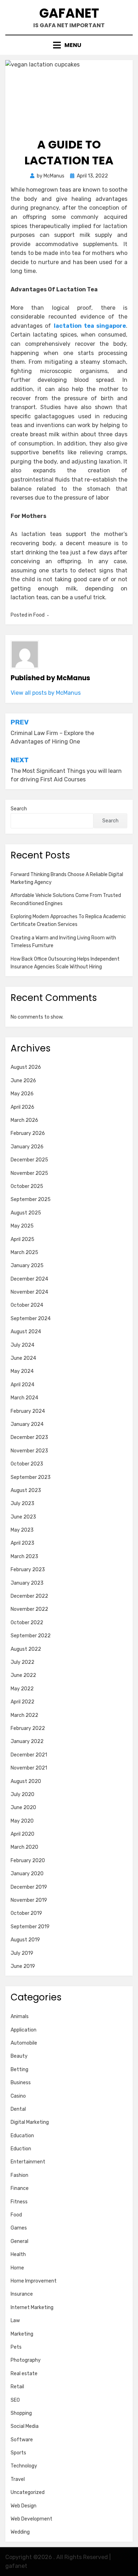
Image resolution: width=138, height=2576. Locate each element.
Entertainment (28, 2162)
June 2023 (23, 1517)
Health (18, 2254)
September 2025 (31, 1199)
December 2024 (29, 1279)
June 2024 (23, 1358)
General (19, 2241)
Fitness (19, 2202)
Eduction (21, 2149)
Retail (17, 2387)
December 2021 (29, 1755)
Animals (20, 2016)
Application (24, 2030)
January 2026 (27, 1147)
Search (19, 809)
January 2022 (27, 1741)
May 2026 (22, 1094)
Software (22, 2440)
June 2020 (23, 1808)
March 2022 (24, 1715)
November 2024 (29, 1292)
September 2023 (31, 1477)
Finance (20, 2188)
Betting (19, 2070)
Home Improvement (34, 2281)
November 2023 (29, 1451)
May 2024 (22, 1371)
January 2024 (27, 1424)
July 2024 (22, 1345)
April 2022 (22, 1702)
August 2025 (26, 1213)
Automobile (24, 2043)
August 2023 (26, 1490)
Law (15, 2321)
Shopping (21, 2413)
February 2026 (28, 1133)
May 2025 (22, 1226)
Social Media (25, 2426)
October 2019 (26, 1913)
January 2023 (27, 1583)
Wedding (20, 2532)
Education (22, 2136)
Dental (18, 2109)
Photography (26, 2360)
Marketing (22, 2334)
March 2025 (24, 1252)
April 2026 (22, 1107)
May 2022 (22, 1689)
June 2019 (23, 1966)
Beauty (19, 2056)
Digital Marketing (30, 2122)
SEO (15, 2400)
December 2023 (29, 1437)
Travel (18, 2479)
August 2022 (26, 1649)
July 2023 (22, 1503)
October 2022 (27, 1623)
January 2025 (27, 1266)
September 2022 (31, 1636)
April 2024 (22, 1385)
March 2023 (24, 1557)
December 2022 (29, 1596)
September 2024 (31, 1319)
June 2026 (23, 1081)
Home (17, 2268)
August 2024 (26, 1332)
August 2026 (26, 1067)
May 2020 (22, 1821)
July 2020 (22, 1794)
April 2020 (22, 1834)
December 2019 (29, 1887)
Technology (24, 2466)
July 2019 (22, 1953)
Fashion (19, 2175)
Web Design (24, 2506)
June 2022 (23, 1675)
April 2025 (22, 1239)
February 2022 (28, 1728)
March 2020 (24, 1847)
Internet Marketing (32, 2307)
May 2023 (22, 1530)
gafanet (69, 13)
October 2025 (27, 1186)
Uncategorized (28, 2492)
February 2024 (28, 1411)
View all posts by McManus (46, 693)
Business (21, 2083)
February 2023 (28, 1570)
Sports (18, 2453)
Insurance (22, 2294)
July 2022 (22, 1662)
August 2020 (26, 1781)
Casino (18, 2096)
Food (39, 615)
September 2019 (30, 1927)
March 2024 (24, 1398)
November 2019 (29, 1900)
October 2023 (27, 1464)
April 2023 (22, 1543)
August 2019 (25, 1940)
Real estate (24, 2374)
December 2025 (29, 1160)
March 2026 (24, 1120)
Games (19, 2228)
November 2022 (29, 1609)
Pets (16, 2347)
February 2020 (28, 1861)
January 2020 (27, 1874)
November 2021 (29, 1768)
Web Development (31, 2519)
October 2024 (27, 1305)
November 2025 (29, 1173)
